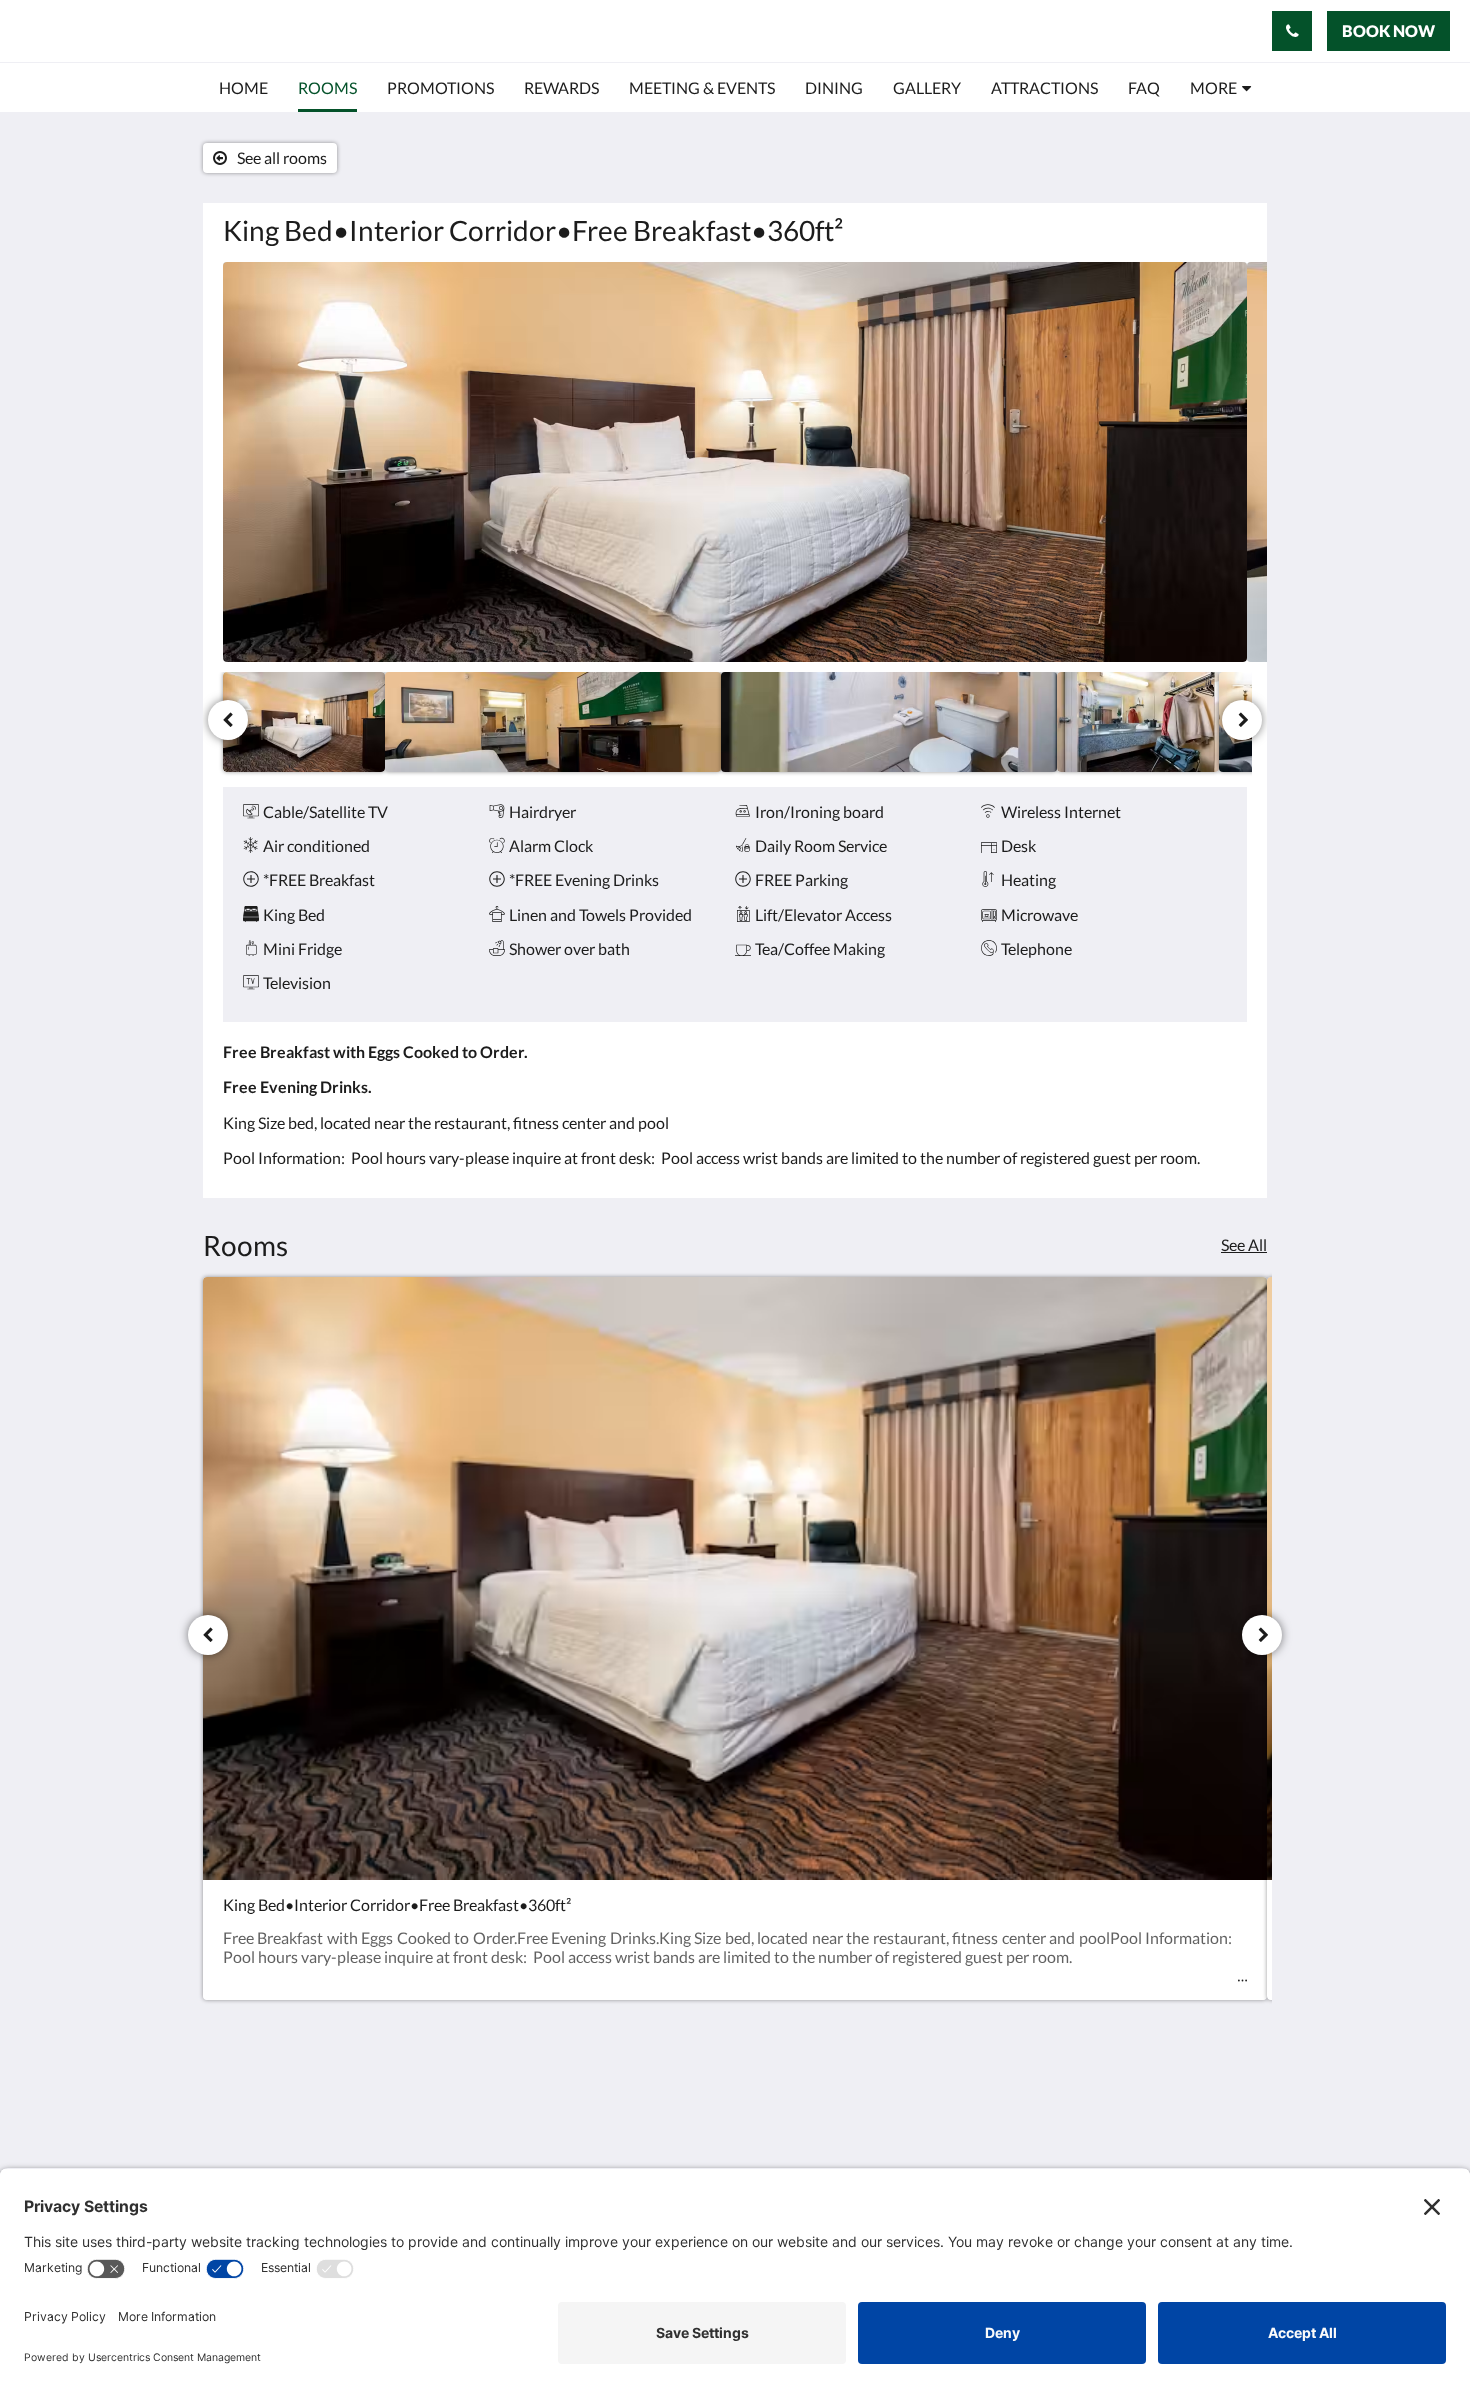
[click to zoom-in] (735, 462)
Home (940, 2107)
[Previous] (228, 720)
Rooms (943, 2124)
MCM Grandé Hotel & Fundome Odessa (266, 30)
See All (1244, 1244)
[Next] (1242, 720)
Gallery (944, 2141)
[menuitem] (243, 88)
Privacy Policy (967, 2158)
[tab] (996, 2074)
